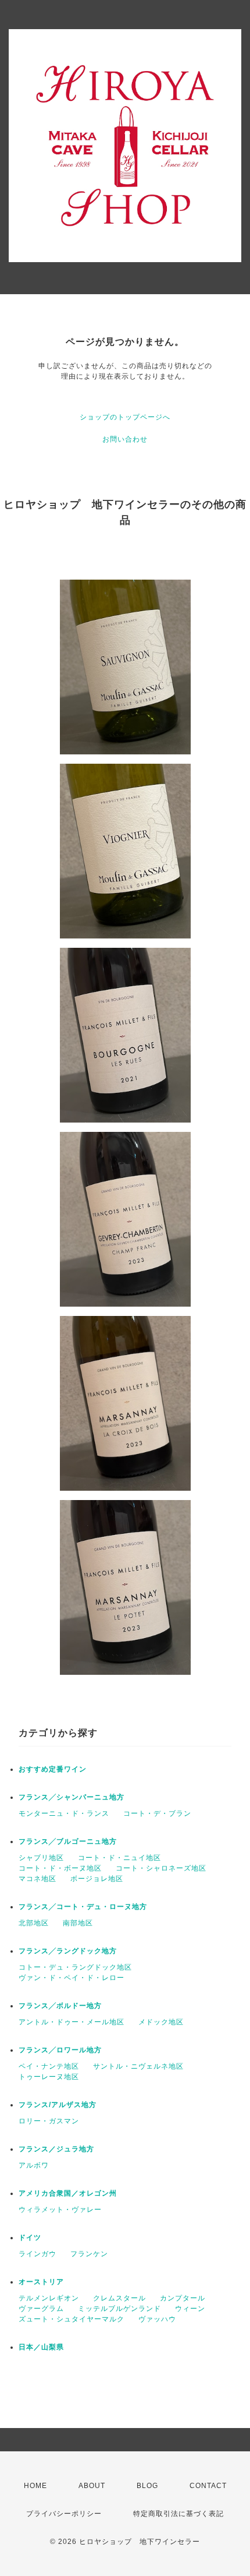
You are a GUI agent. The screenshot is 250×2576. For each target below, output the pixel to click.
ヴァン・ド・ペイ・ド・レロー (72, 1978)
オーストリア (41, 2282)
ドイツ (30, 2238)
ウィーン (190, 2309)
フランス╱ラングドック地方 (68, 1951)
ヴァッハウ (157, 2319)
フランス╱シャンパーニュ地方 (72, 1797)
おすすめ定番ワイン (53, 1769)
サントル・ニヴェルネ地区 (138, 2066)
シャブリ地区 (41, 1858)
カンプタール (183, 2298)
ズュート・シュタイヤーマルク (72, 2319)
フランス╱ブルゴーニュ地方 (68, 1841)
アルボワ (34, 2165)
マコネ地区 (37, 1879)
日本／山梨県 (41, 2347)
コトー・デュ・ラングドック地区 (75, 1967)
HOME (35, 2486)
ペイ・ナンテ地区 (49, 2066)
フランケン (89, 2254)
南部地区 (78, 1923)
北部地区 (34, 1923)
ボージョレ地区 (97, 1879)
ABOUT (92, 2486)
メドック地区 (161, 2022)
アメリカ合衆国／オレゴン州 (68, 2193)
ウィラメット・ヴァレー (60, 2210)
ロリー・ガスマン (49, 2121)
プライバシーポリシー (64, 2514)
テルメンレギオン (49, 2298)
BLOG (147, 2486)
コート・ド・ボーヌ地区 (60, 1868)
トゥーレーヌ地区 (49, 2077)
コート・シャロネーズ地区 (161, 1868)
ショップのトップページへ (125, 417)
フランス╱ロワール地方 (60, 2050)
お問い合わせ (125, 439)
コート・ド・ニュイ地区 (119, 1858)
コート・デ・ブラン (157, 1813)
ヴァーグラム (41, 2309)
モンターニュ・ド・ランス (64, 1813)
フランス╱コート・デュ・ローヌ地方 (83, 1907)
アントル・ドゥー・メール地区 (72, 2022)
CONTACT (208, 2486)
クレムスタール (119, 2298)
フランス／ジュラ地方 (56, 2149)
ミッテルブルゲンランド (119, 2309)
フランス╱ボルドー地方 (60, 2006)
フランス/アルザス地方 (58, 2105)
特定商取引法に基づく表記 (178, 2514)
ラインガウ (37, 2254)
